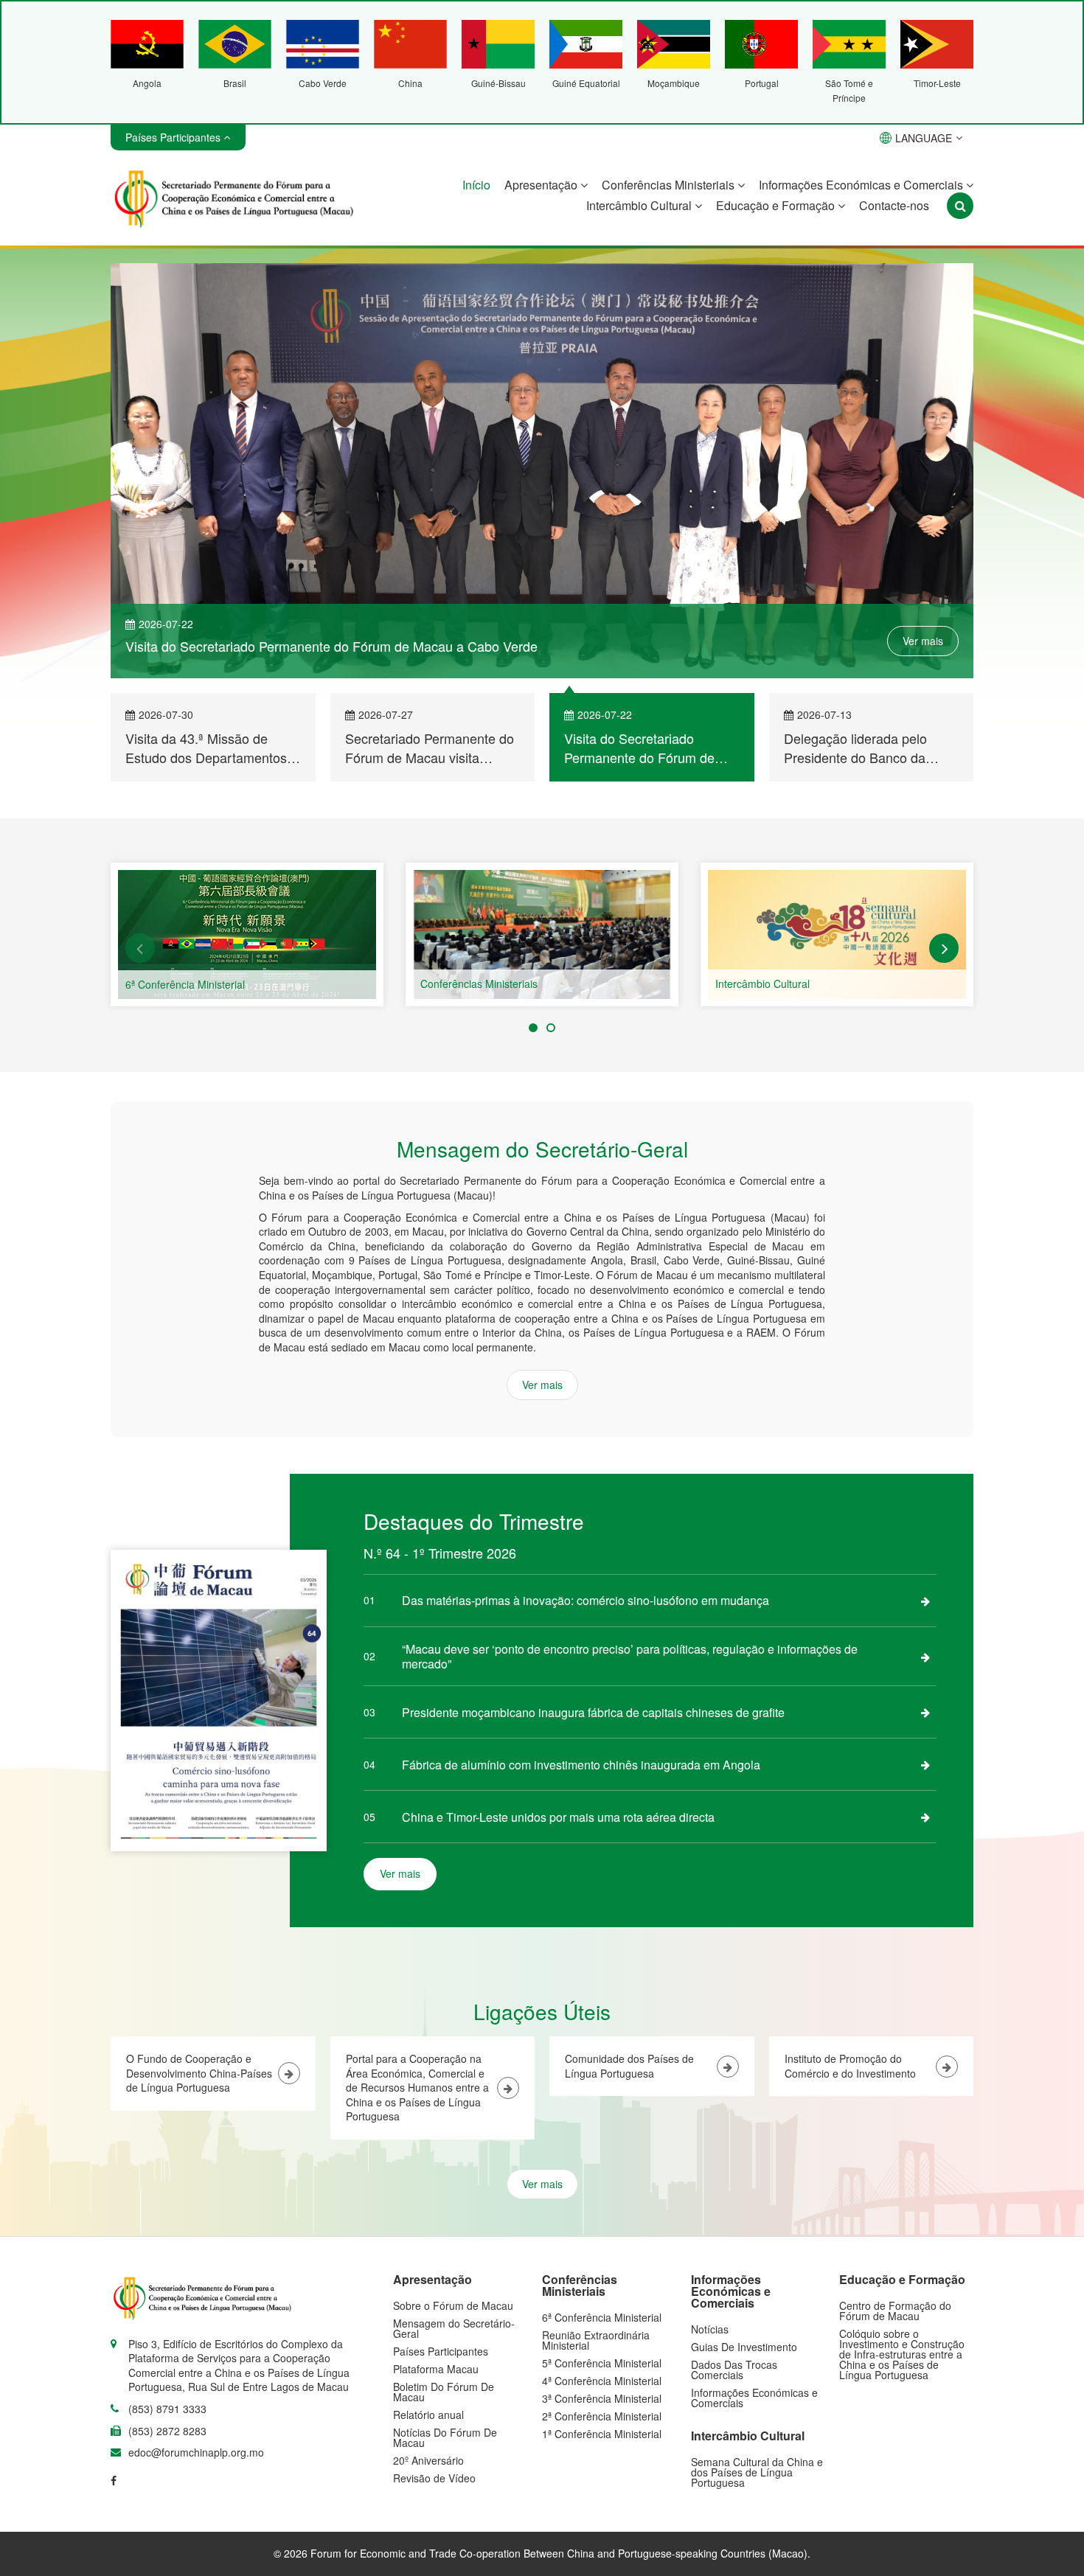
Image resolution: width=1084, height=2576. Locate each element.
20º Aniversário (428, 2462)
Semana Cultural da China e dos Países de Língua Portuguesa (757, 2474)
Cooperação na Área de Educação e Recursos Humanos (848, 986)
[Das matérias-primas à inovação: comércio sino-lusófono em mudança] (925, 1603)
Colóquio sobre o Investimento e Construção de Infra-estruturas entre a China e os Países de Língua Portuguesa (902, 2356)
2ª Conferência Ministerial (602, 2418)
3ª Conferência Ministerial (602, 2401)
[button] (140, 950)
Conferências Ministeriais (670, 185)
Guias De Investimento (744, 2349)
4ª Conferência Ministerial (602, 2383)
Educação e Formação (777, 205)
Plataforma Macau (436, 2371)
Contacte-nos (894, 205)
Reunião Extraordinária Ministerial (596, 2342)
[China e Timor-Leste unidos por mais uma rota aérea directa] (925, 1819)
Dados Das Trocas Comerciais (734, 2372)
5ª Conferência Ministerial (602, 2365)
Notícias (710, 2331)
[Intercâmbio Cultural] (542, 937)
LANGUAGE (924, 138)
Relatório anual (428, 2417)
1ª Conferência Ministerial (602, 2436)
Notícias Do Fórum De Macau (445, 2440)
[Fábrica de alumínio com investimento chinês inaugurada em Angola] (925, 1766)
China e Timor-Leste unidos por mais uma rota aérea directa (558, 1819)
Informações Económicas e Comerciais (862, 185)
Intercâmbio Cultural (640, 205)
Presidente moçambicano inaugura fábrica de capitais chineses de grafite (593, 1715)
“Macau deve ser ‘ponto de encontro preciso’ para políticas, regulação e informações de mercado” (630, 1658)
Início (476, 185)
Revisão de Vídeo (434, 2480)
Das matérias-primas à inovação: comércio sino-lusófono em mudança (586, 1602)
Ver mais (923, 634)
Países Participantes (441, 2353)
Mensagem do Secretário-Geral (454, 2330)
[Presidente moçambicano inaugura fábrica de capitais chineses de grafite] (925, 1714)
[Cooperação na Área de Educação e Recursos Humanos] (837, 937)
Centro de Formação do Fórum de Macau (895, 2313)
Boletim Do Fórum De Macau (444, 2394)
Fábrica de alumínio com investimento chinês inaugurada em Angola (581, 1767)
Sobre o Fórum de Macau (453, 2308)
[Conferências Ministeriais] (247, 937)
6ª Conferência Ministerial (602, 2319)
